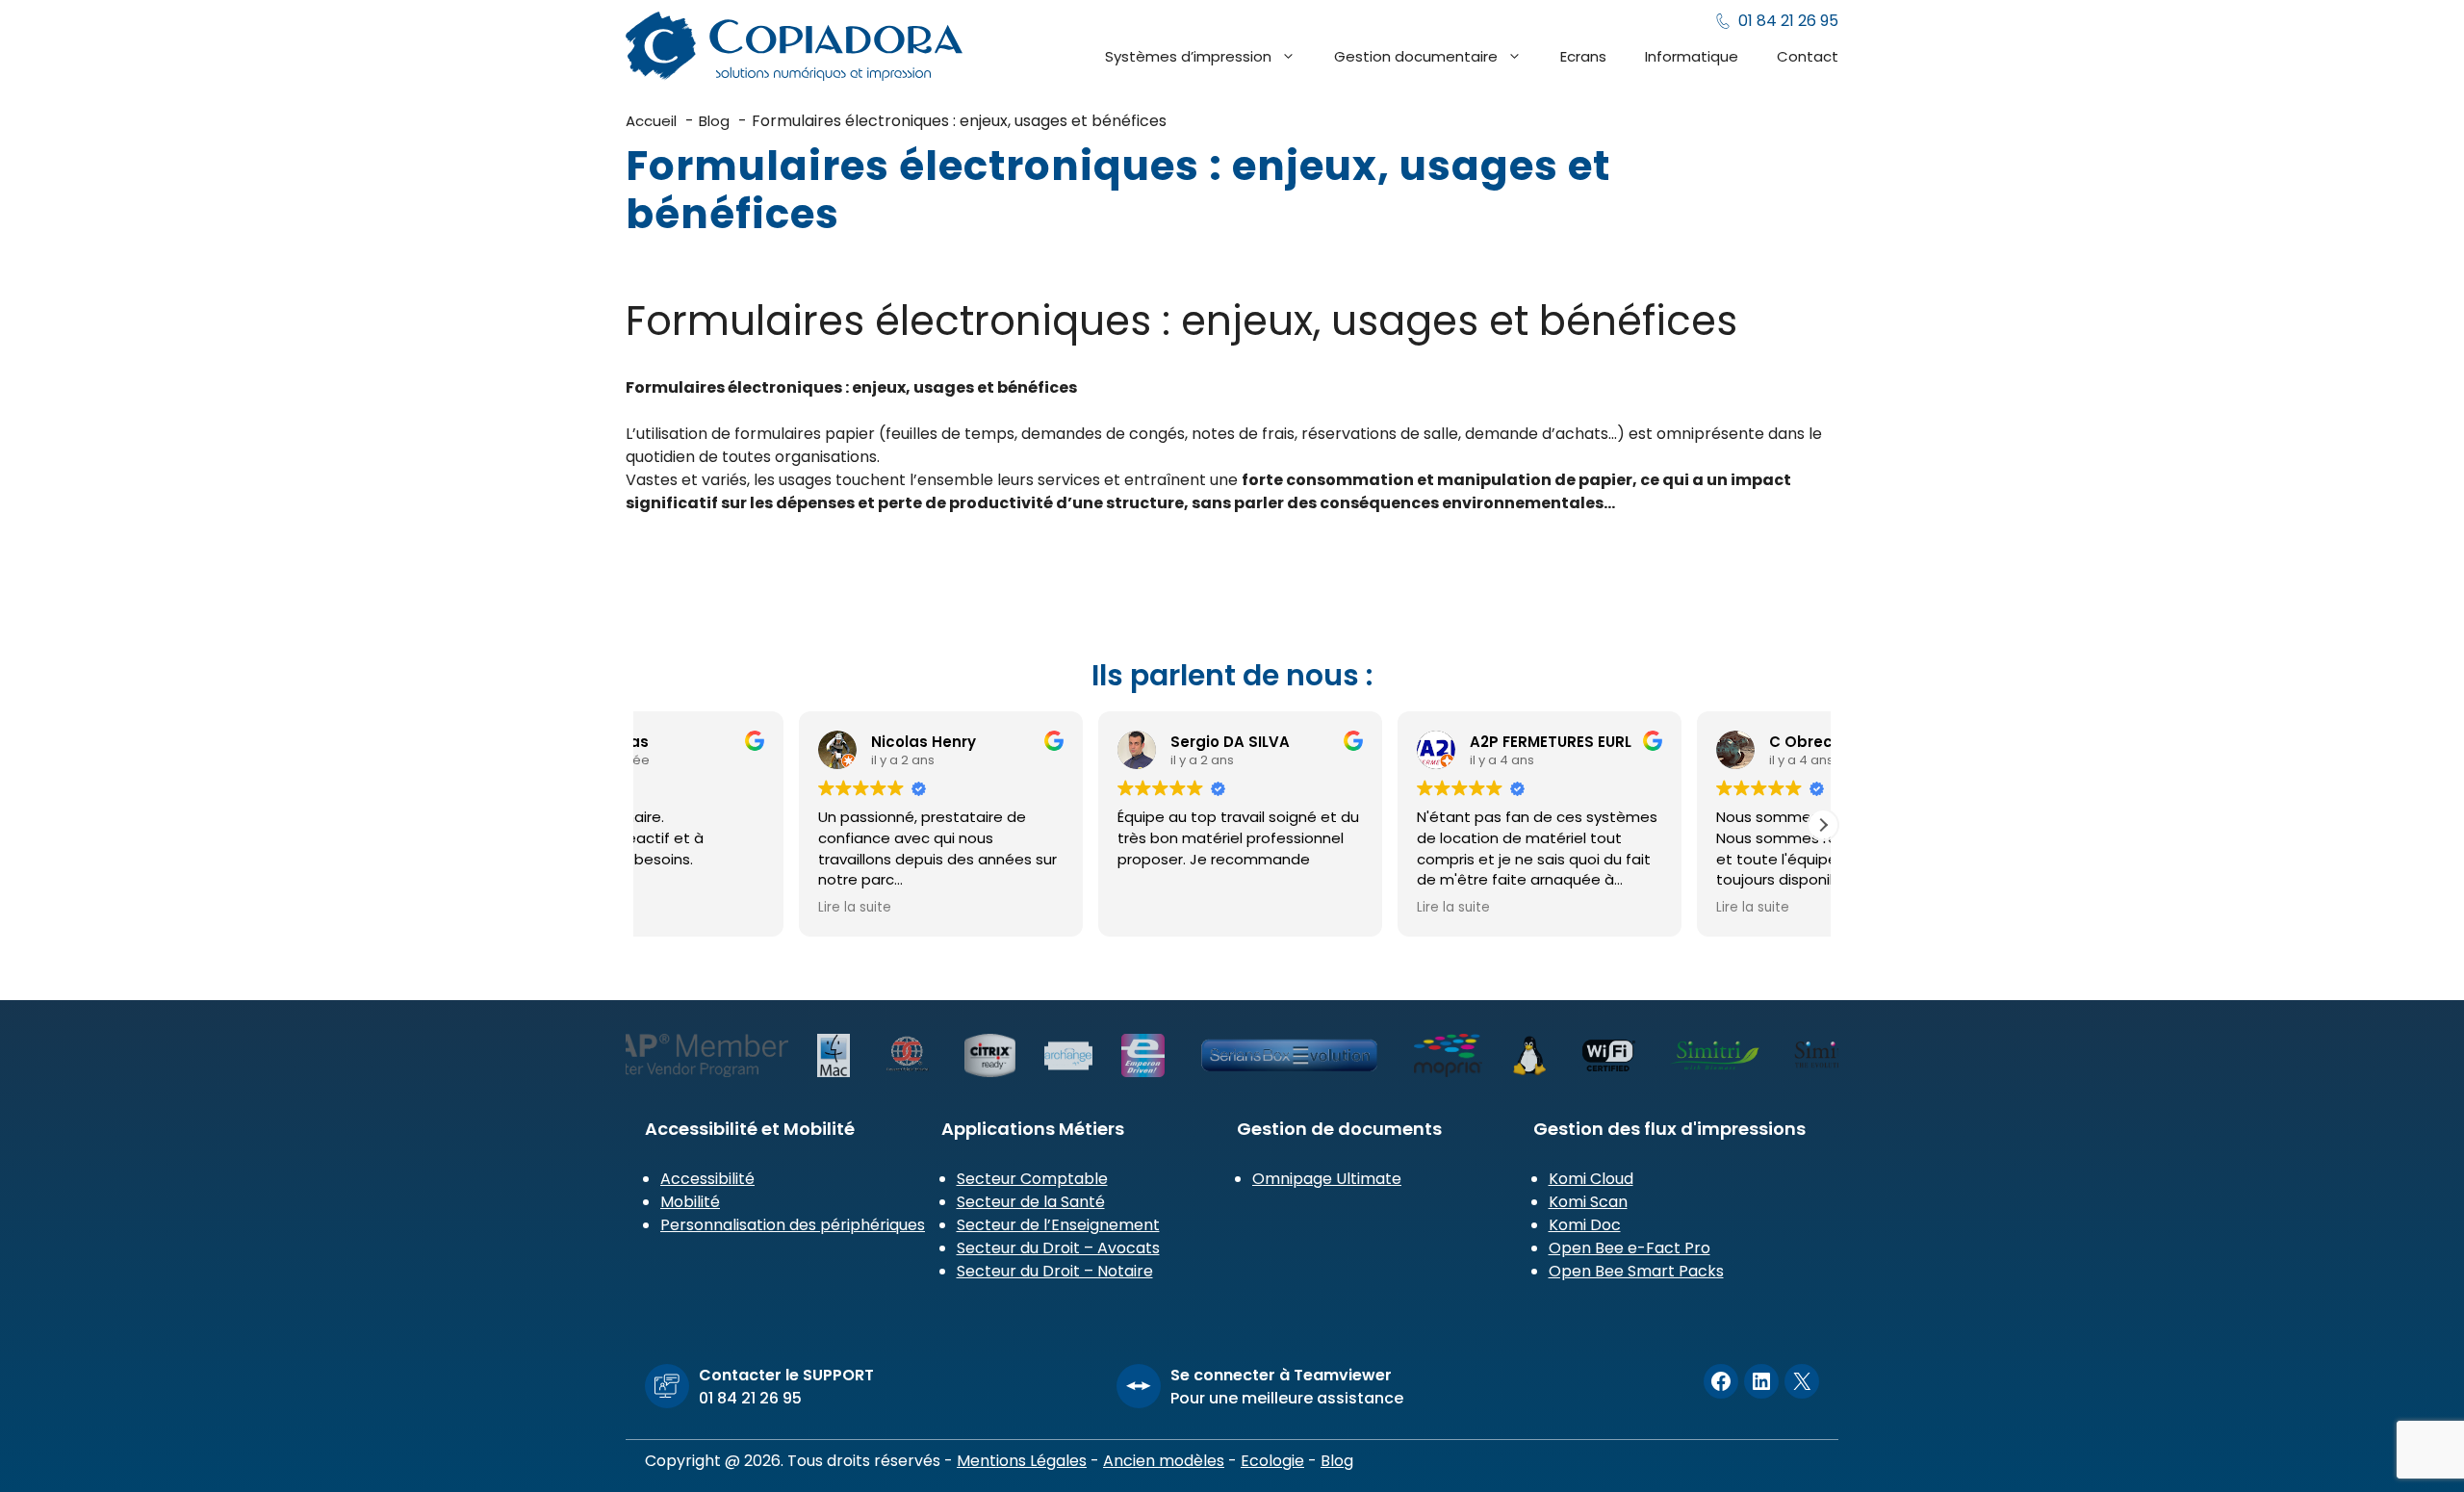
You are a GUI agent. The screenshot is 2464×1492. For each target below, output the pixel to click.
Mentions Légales (1022, 1461)
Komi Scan (1588, 1202)
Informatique (1692, 56)
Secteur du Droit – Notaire (1055, 1271)
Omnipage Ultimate (1327, 1179)
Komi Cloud (1591, 1179)
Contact (1808, 56)
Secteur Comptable (1032, 1179)
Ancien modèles (1164, 1461)
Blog (1337, 1461)
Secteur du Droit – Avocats (1058, 1248)
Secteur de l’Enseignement (1058, 1225)
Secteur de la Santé (1031, 1202)
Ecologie (1272, 1461)
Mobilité (690, 1202)
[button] (1823, 825)
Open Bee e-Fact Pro (1630, 1248)
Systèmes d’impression (1188, 56)
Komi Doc (1585, 1225)
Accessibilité (707, 1179)
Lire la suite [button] (996, 908)
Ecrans (1583, 56)
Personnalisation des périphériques (793, 1225)
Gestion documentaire (1416, 56)
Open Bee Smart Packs (1636, 1271)
